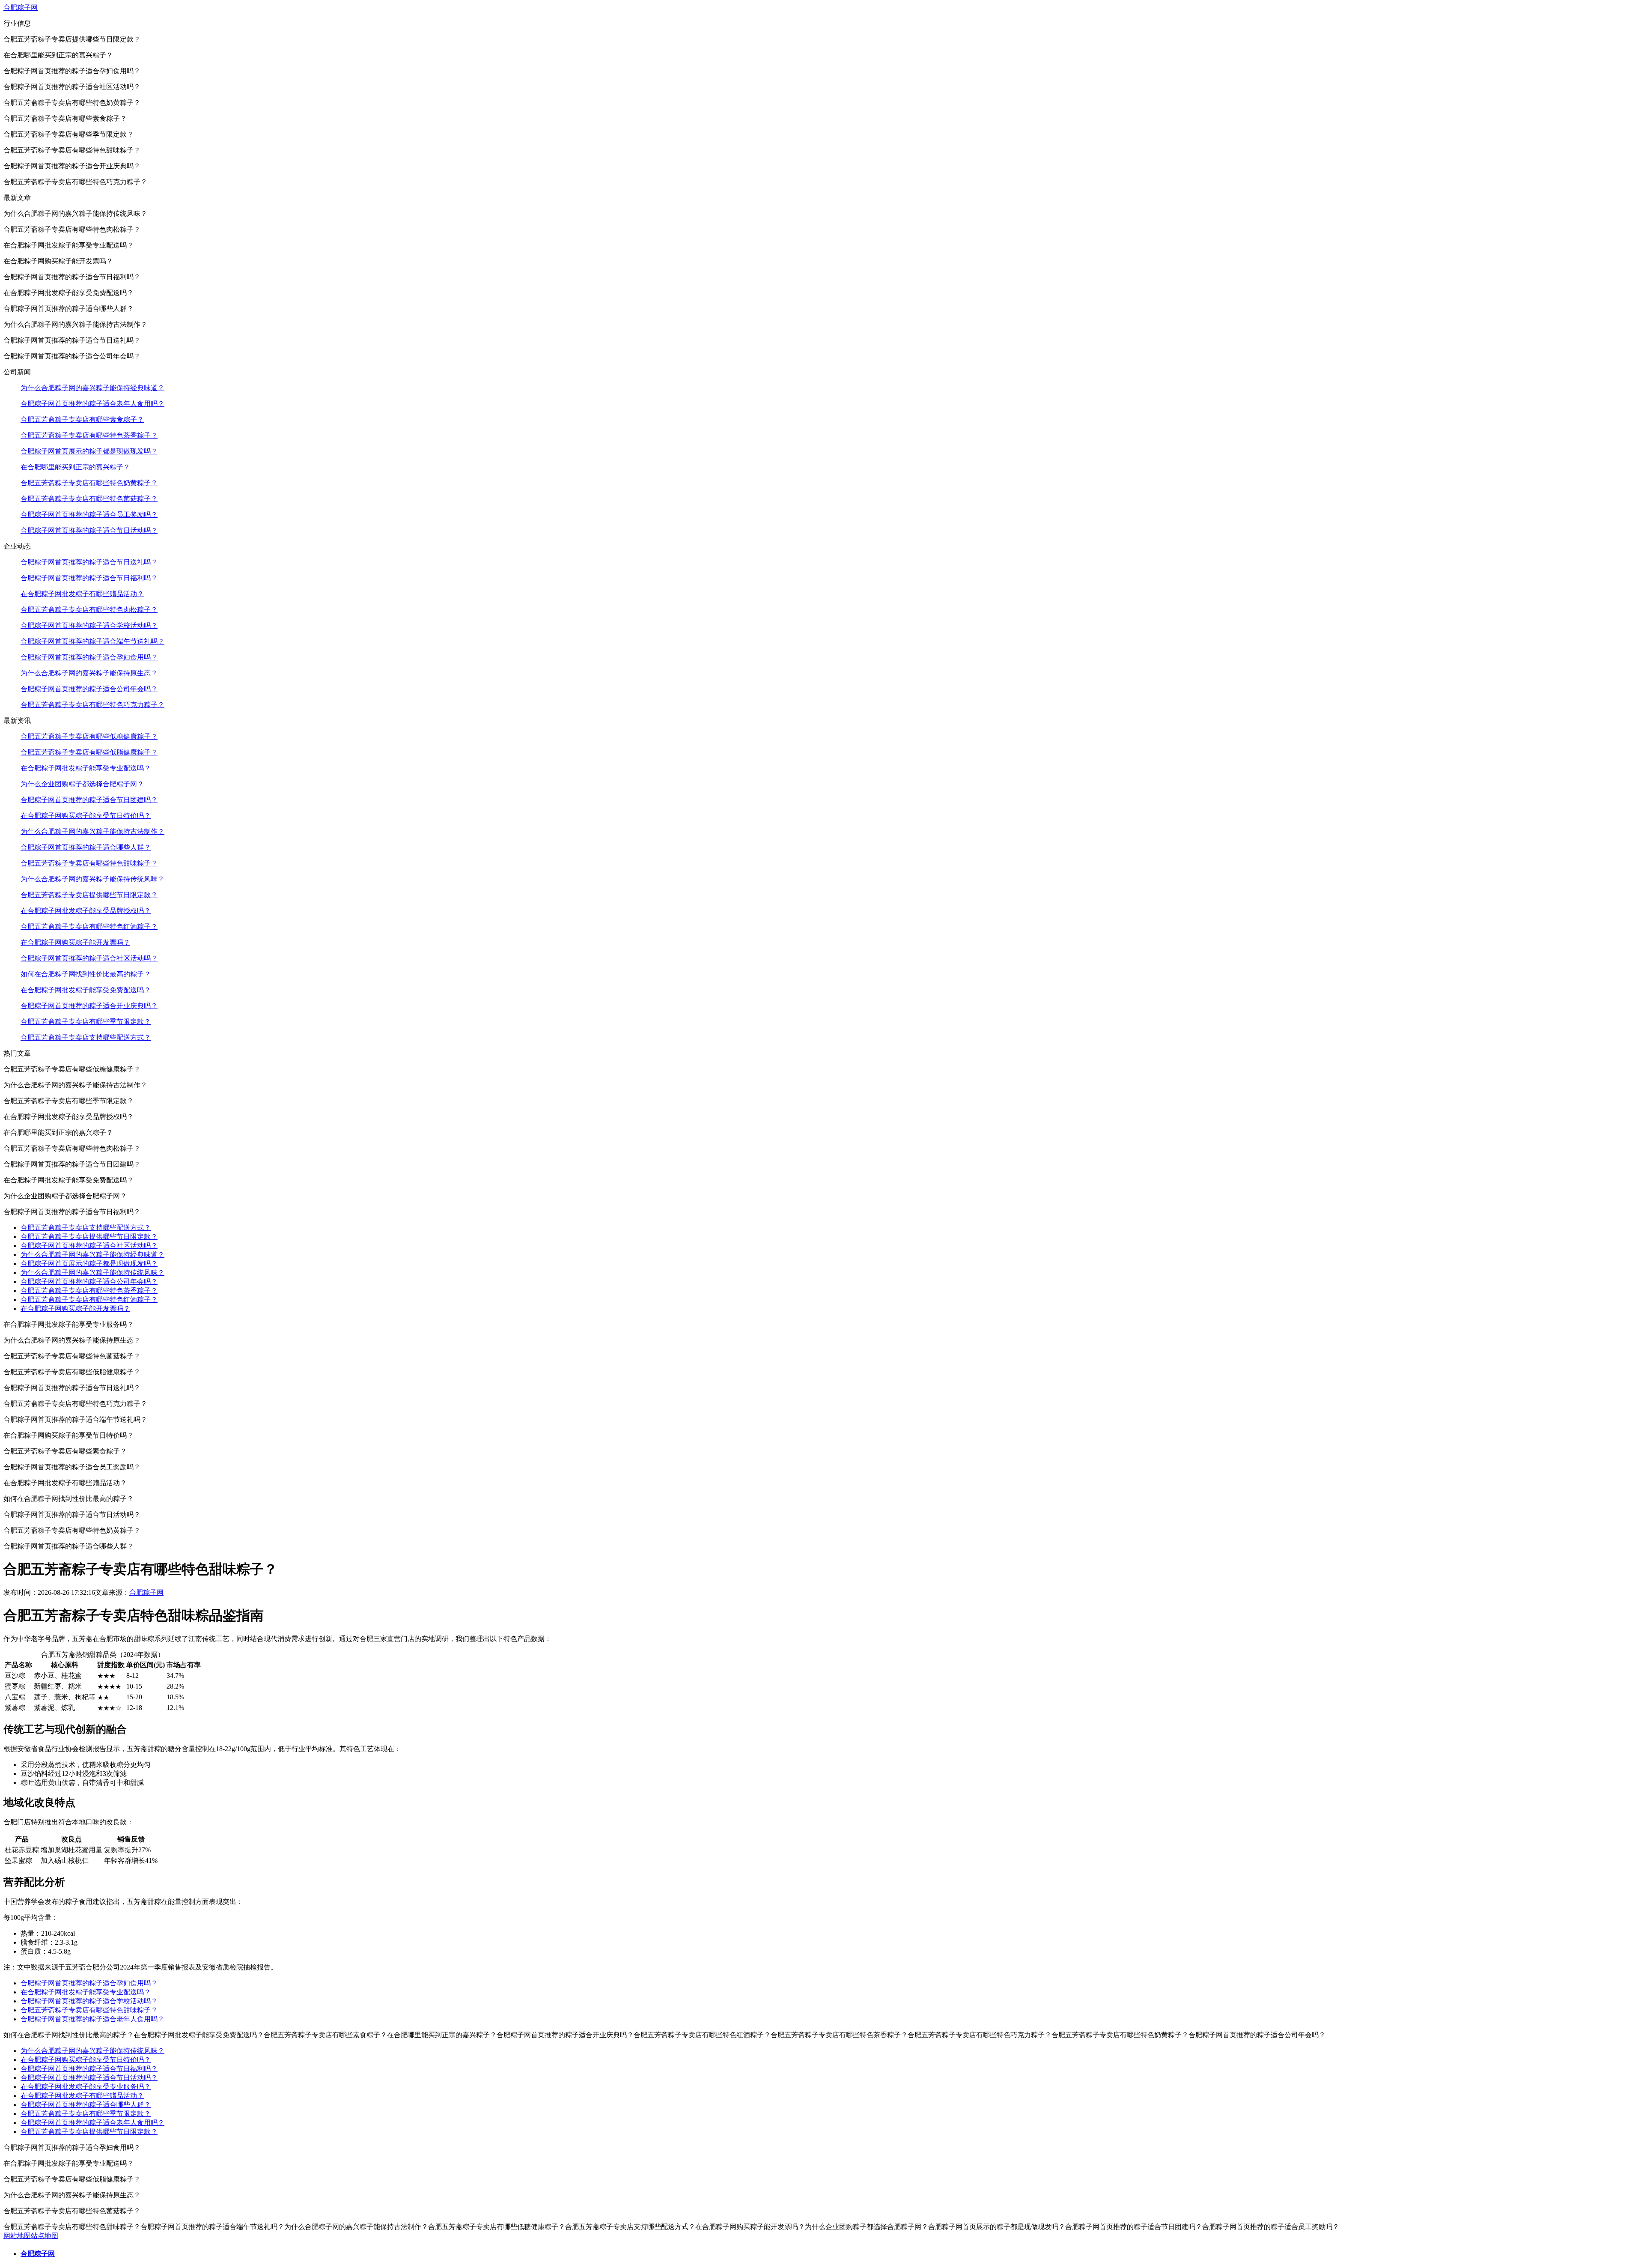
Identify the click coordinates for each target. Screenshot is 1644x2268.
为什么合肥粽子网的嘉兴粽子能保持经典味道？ (92, 388)
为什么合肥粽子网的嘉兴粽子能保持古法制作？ (92, 831)
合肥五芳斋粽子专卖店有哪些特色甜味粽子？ (89, 863)
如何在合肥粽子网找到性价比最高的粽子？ (86, 974)
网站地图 (17, 2236)
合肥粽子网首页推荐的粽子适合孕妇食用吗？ (89, 657)
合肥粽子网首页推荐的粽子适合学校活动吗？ (89, 625)
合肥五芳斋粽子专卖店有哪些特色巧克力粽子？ (92, 705)
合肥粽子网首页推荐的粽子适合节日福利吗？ (89, 578)
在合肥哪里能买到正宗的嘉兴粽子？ (75, 467)
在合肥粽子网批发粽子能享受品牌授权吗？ (86, 911)
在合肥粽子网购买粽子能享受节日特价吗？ (86, 816)
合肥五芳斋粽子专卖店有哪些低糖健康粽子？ (89, 736)
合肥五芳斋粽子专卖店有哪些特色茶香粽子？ (89, 435)
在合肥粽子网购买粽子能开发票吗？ (75, 942)
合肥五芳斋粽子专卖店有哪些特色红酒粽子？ (89, 927)
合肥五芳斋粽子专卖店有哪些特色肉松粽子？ (89, 610)
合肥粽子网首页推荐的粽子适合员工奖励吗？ (89, 515)
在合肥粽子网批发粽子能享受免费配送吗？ (86, 990)
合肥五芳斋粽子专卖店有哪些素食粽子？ (82, 419)
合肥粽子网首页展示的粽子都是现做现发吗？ (89, 451)
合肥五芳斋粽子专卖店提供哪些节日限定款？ (89, 895)
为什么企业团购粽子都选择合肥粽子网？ (82, 784)
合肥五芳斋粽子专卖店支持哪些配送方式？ (86, 1037)
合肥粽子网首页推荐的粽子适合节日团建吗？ (89, 800)
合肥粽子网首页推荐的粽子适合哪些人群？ (86, 847)
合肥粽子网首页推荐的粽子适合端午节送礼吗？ (92, 641)
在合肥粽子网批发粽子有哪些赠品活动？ (82, 594)
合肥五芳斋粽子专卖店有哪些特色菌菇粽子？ (89, 499)
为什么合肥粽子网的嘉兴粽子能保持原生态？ (89, 673)
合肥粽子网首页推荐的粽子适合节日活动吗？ (89, 530)
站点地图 (45, 2236)
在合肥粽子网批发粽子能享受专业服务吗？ (86, 2087)
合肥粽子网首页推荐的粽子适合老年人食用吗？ (92, 404)
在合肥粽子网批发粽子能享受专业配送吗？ (86, 768)
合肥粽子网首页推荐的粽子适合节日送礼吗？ (89, 562)
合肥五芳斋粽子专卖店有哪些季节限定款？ (86, 1022)
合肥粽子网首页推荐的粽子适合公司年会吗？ (89, 689)
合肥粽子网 (21, 7)
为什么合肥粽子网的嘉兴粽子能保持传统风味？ (92, 879)
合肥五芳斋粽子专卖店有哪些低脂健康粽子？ (89, 752)
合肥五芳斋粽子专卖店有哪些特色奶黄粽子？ (89, 483)
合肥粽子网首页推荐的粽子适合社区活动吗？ (89, 958)
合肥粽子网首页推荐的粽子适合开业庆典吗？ (89, 1006)
